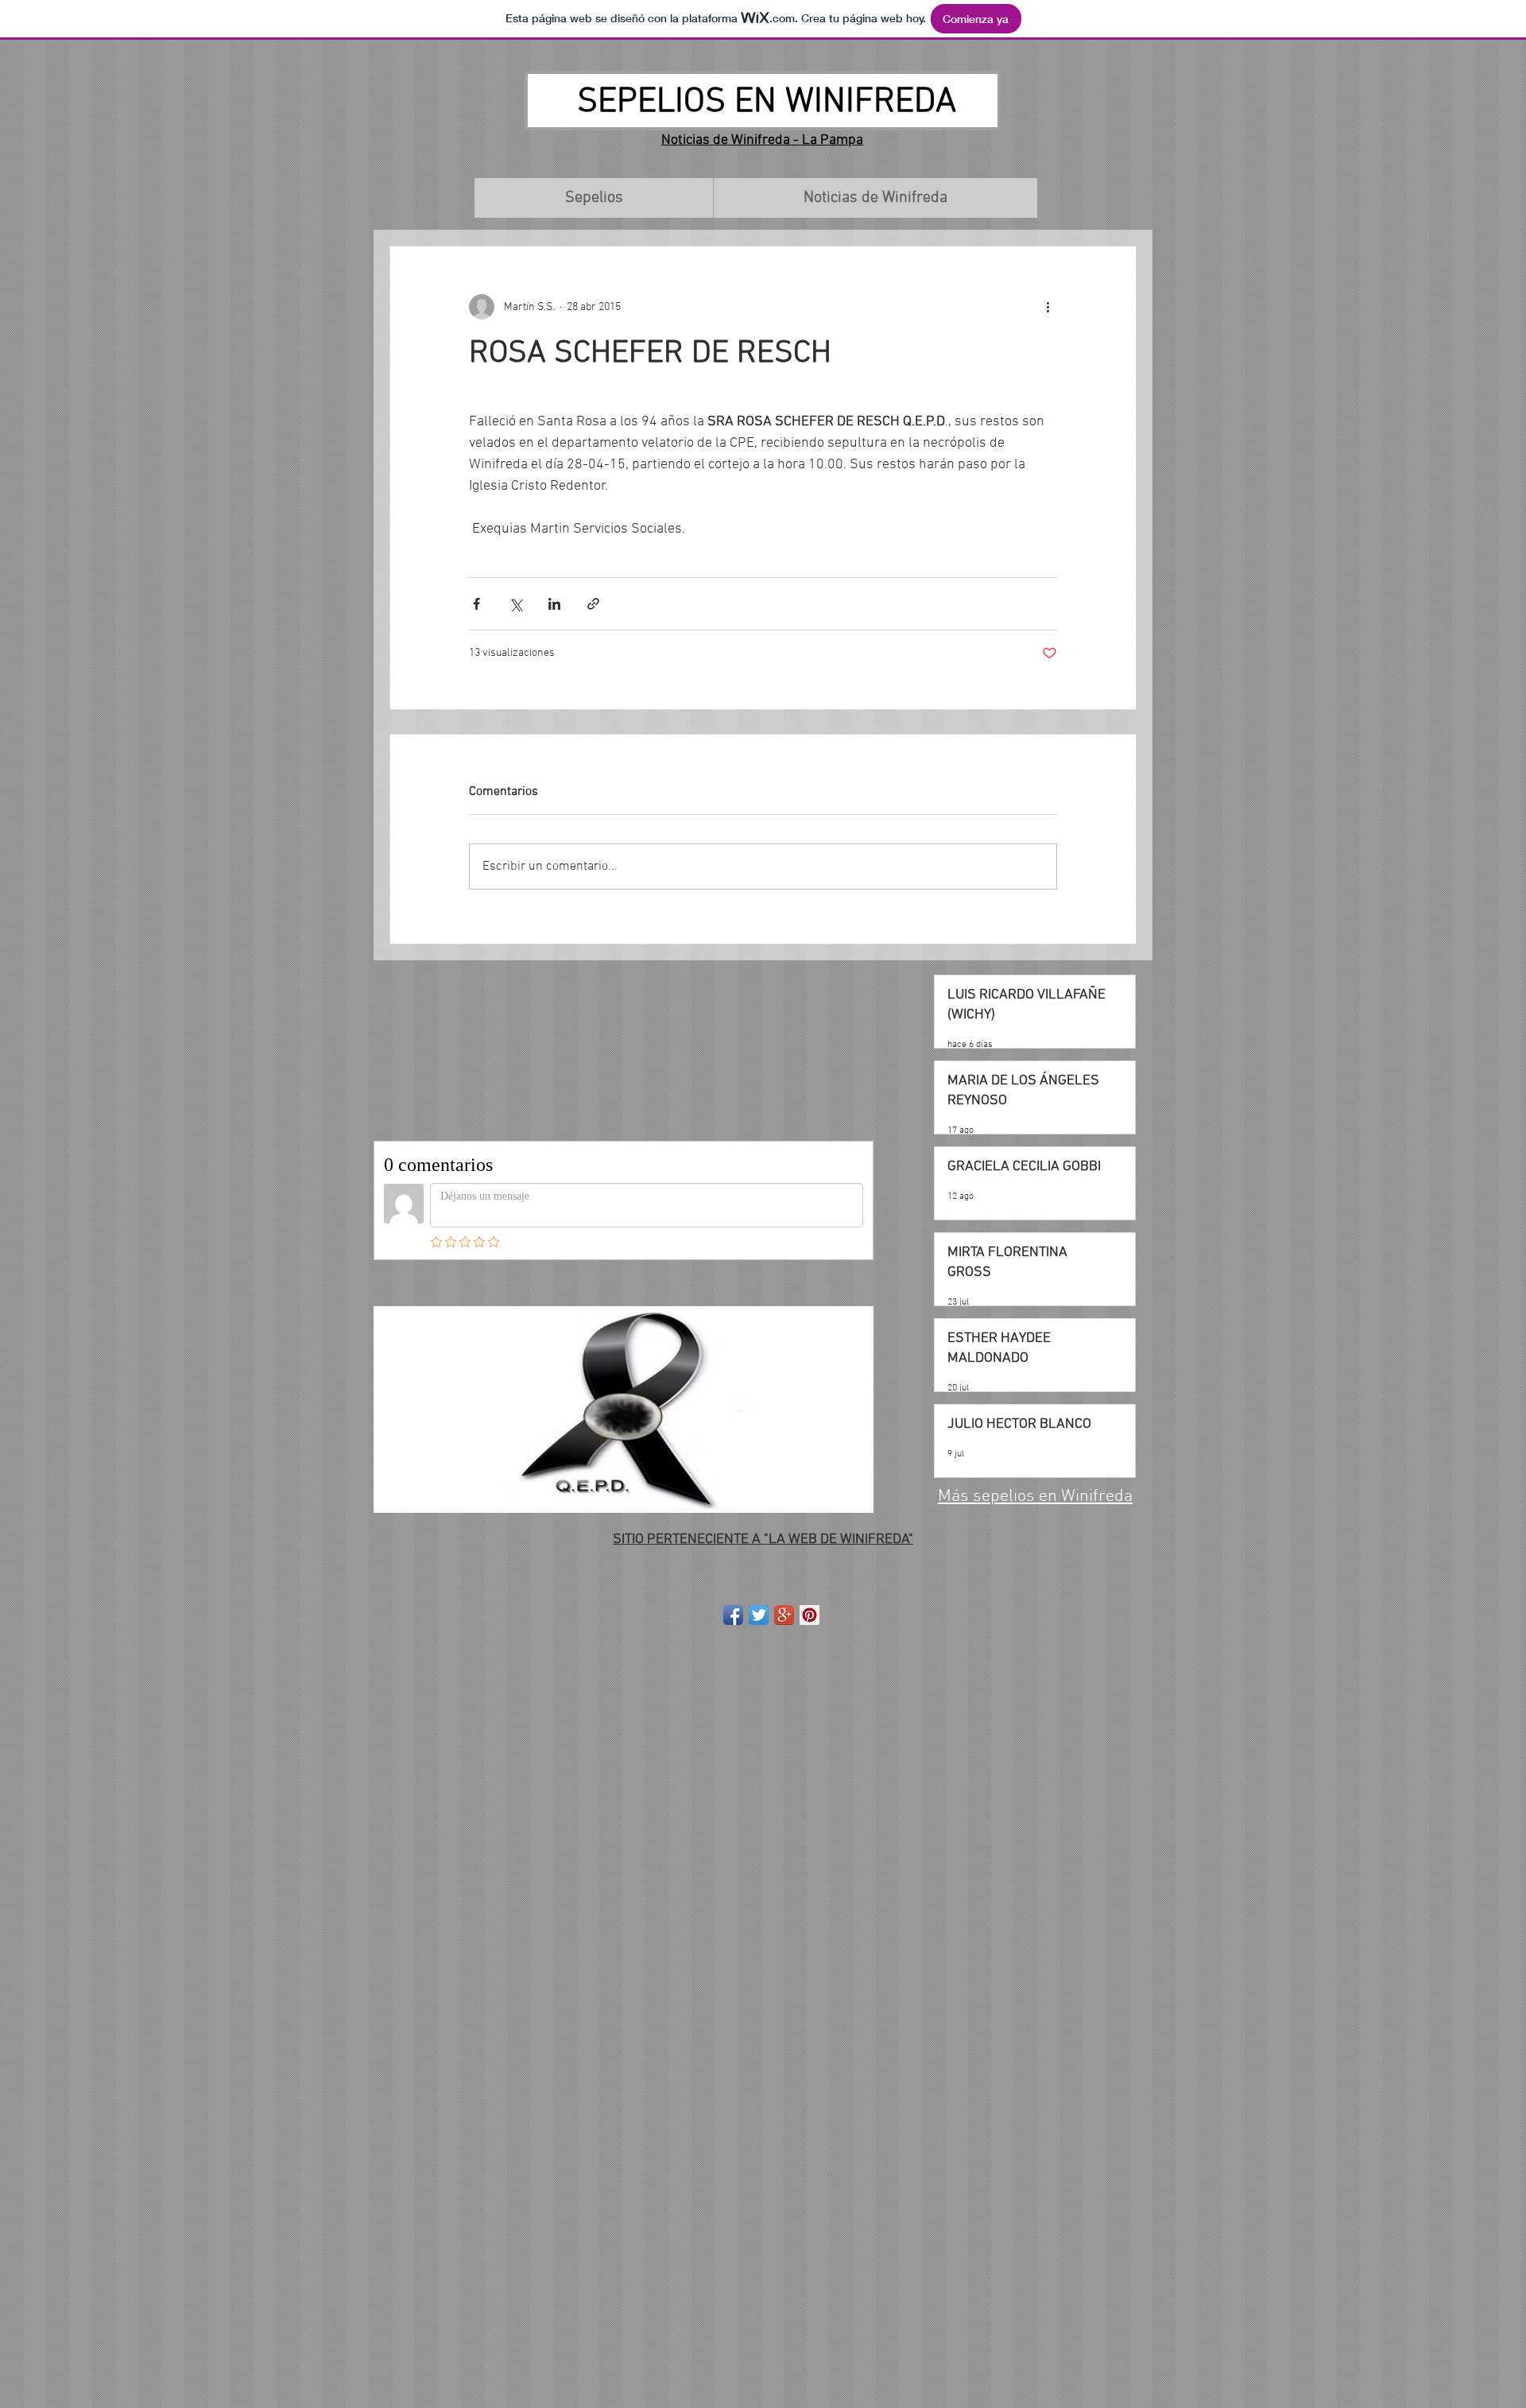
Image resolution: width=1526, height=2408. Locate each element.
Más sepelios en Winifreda (1035, 1497)
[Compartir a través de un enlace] (593, 604)
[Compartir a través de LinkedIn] (554, 604)
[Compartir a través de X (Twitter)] (515, 604)
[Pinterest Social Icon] (809, 1615)
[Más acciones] (1048, 307)
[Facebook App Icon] (733, 1615)
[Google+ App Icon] (784, 1615)
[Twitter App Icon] (759, 1615)
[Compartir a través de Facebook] (476, 604)
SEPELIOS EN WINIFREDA (767, 103)
